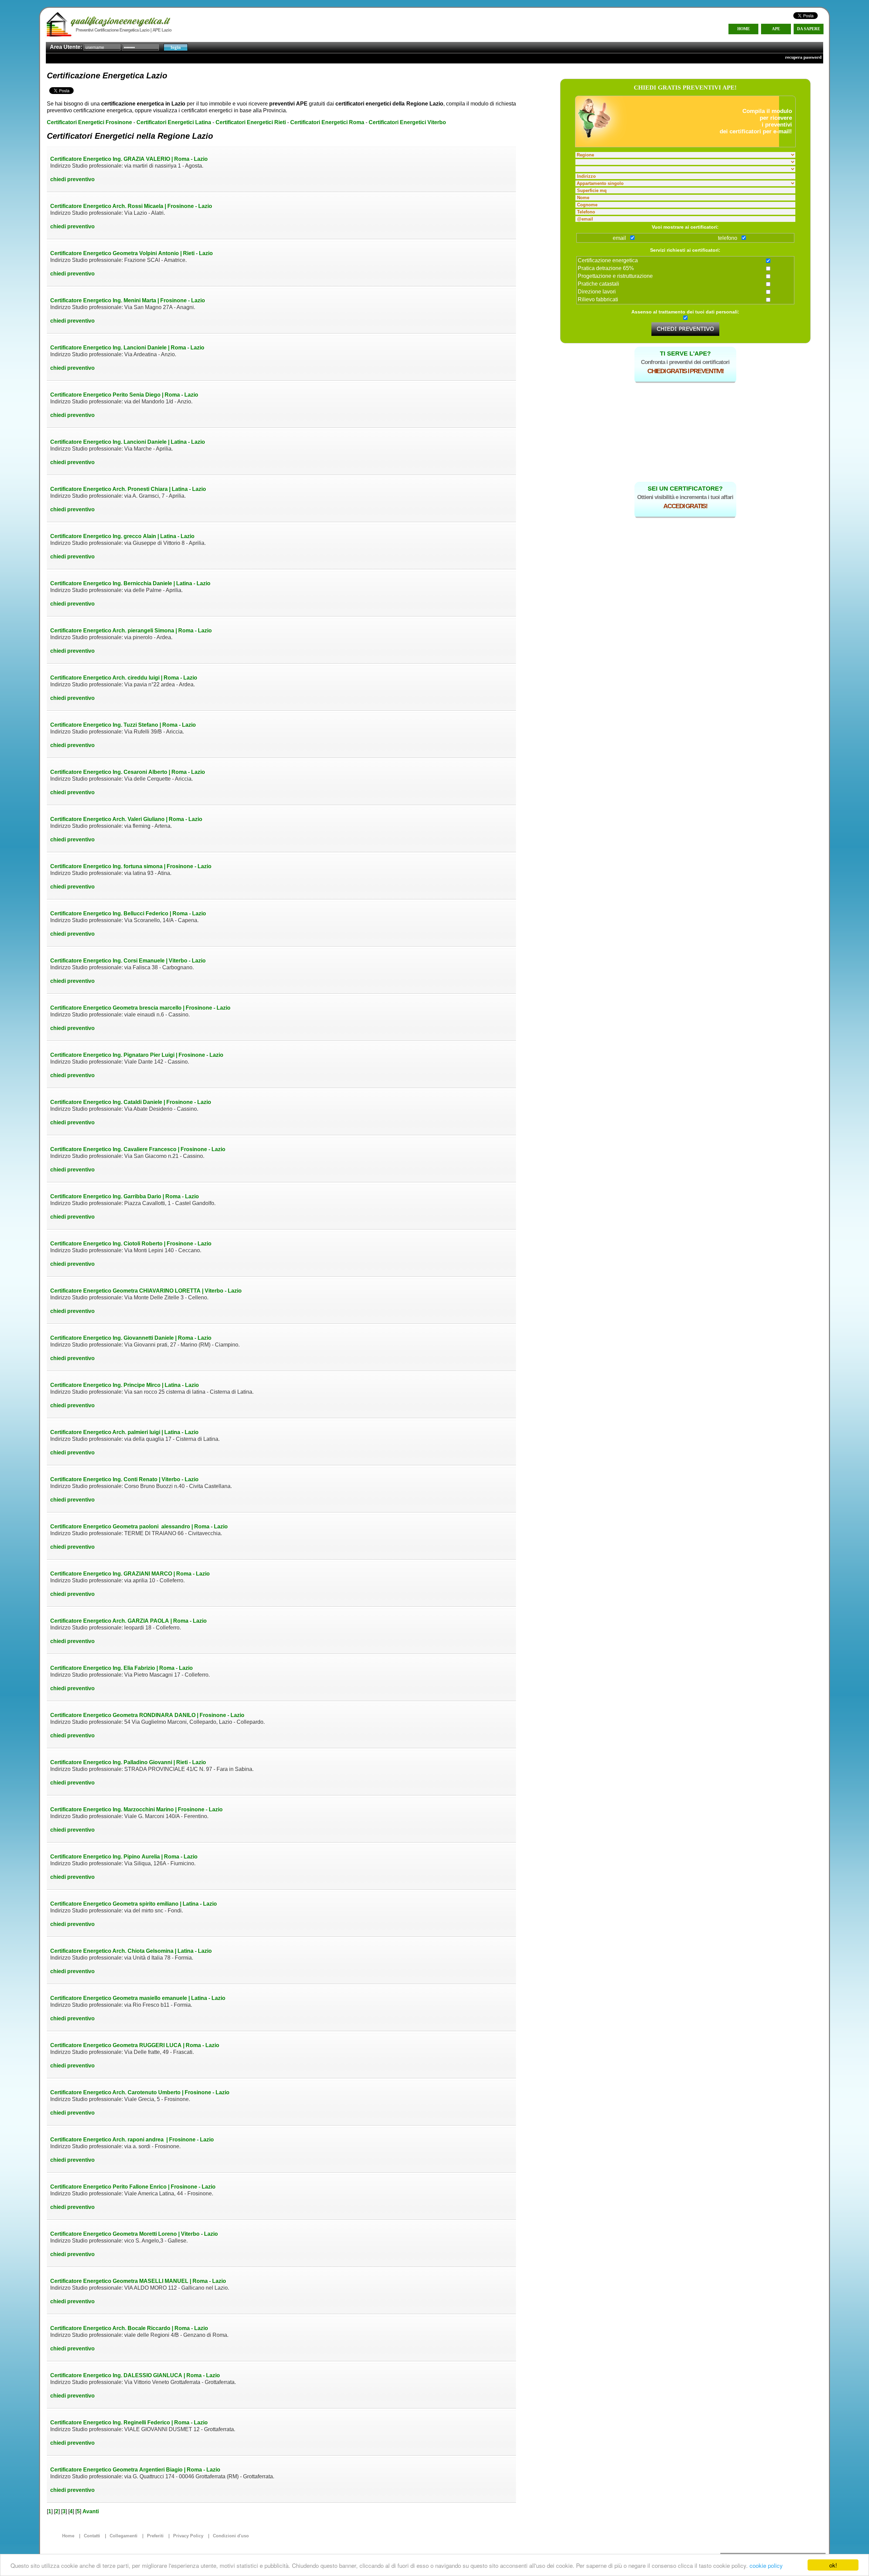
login (176, 47)
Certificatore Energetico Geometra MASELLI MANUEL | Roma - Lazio (138, 2281)
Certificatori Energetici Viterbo (407, 122)
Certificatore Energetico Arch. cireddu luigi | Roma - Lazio (124, 678)
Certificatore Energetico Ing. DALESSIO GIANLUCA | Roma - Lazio (135, 2375)
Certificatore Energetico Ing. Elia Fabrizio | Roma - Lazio (122, 1668)
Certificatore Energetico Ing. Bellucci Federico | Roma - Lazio (128, 913)
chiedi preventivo (72, 179)
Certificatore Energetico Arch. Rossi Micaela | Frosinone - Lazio (131, 206)
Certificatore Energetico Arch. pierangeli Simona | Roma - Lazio (131, 631)
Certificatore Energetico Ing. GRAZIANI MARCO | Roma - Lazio (130, 1574)
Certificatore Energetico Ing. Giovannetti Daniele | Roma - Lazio (131, 1338)
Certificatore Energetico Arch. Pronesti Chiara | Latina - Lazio (128, 489)
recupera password (803, 57)
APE (776, 29)
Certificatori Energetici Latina (174, 122)
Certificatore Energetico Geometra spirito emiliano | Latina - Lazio (134, 1904)
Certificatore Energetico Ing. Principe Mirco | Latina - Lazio (125, 1385)
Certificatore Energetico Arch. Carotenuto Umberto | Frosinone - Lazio (140, 2092)
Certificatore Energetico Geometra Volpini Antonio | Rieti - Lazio (132, 253)
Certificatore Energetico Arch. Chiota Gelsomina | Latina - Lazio (131, 1951)
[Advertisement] (685, 430)
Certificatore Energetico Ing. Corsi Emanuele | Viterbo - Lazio (128, 961)
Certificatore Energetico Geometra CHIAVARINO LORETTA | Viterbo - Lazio (146, 1291)
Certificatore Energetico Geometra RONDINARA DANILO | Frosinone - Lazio (147, 1715)
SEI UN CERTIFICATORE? (685, 489)
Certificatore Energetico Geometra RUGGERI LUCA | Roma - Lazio (135, 2045)
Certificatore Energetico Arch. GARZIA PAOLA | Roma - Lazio (128, 1621)
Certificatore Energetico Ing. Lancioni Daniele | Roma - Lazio (127, 348)
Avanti (91, 2511)
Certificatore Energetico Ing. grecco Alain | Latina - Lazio (122, 536)
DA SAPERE (809, 29)
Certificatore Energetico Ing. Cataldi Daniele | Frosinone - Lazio (131, 1102)
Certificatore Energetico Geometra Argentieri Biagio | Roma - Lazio (135, 2470)
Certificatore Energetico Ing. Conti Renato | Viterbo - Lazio (124, 1479)
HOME (744, 29)
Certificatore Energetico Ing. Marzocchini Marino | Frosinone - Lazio (136, 1809)
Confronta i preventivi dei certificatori (685, 362)
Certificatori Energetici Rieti (251, 122)
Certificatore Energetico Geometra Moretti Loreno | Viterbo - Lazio (134, 2234)
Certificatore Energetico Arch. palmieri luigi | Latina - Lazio (124, 1432)
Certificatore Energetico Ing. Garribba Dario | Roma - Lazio (125, 1196)
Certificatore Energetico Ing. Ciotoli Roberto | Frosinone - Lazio (131, 1244)
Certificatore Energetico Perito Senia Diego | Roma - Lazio (124, 395)
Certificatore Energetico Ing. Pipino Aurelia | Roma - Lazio (124, 1857)
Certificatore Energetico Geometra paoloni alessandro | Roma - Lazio (139, 1526)
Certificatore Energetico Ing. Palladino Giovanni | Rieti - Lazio (128, 1762)
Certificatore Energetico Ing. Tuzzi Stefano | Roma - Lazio (123, 725)
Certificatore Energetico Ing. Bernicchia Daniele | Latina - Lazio (130, 583)
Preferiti (155, 2536)
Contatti (92, 2536)
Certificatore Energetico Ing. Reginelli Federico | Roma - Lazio (129, 2422)
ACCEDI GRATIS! (685, 506)
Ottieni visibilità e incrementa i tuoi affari (685, 497)
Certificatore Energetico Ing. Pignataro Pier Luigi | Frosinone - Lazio (137, 1055)
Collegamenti (124, 2536)
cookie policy (766, 2565)
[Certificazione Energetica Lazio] (94, 23)
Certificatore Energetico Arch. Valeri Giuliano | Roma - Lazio (126, 819)
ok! (833, 2565)
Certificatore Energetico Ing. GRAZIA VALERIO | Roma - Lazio (129, 159)
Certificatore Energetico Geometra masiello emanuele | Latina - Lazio (138, 1998)
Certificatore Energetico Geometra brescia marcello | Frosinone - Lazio (140, 1008)
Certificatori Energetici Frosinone (89, 122)
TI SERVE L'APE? (685, 354)
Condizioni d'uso (231, 2536)
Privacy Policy (188, 2536)
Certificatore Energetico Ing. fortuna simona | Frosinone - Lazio (131, 866)
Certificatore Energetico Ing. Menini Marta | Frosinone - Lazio (128, 300)
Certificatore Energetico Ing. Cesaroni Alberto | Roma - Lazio (128, 772)
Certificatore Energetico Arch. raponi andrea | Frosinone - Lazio (132, 2140)
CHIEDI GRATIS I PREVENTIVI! (685, 371)
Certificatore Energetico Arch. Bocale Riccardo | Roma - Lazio (129, 2328)
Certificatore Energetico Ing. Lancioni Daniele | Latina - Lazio (128, 442)
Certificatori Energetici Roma (327, 122)
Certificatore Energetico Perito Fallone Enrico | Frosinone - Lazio (133, 2187)
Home (68, 2536)
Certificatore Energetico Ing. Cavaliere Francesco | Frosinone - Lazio (138, 1149)
